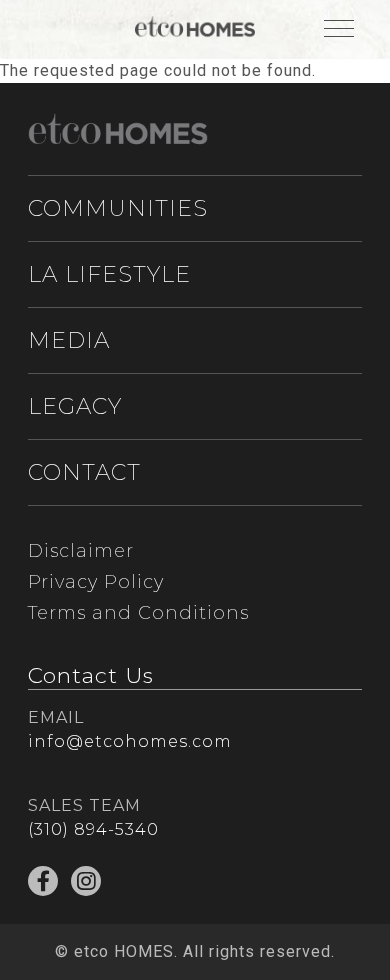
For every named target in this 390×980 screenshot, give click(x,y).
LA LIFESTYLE (109, 274)
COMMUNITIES (118, 208)
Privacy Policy (96, 582)
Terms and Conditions (138, 613)
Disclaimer (81, 551)
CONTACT (84, 472)
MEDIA (69, 340)
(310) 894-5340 (93, 829)
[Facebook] (43, 881)
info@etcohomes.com (130, 741)
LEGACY (75, 406)
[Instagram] (86, 881)
